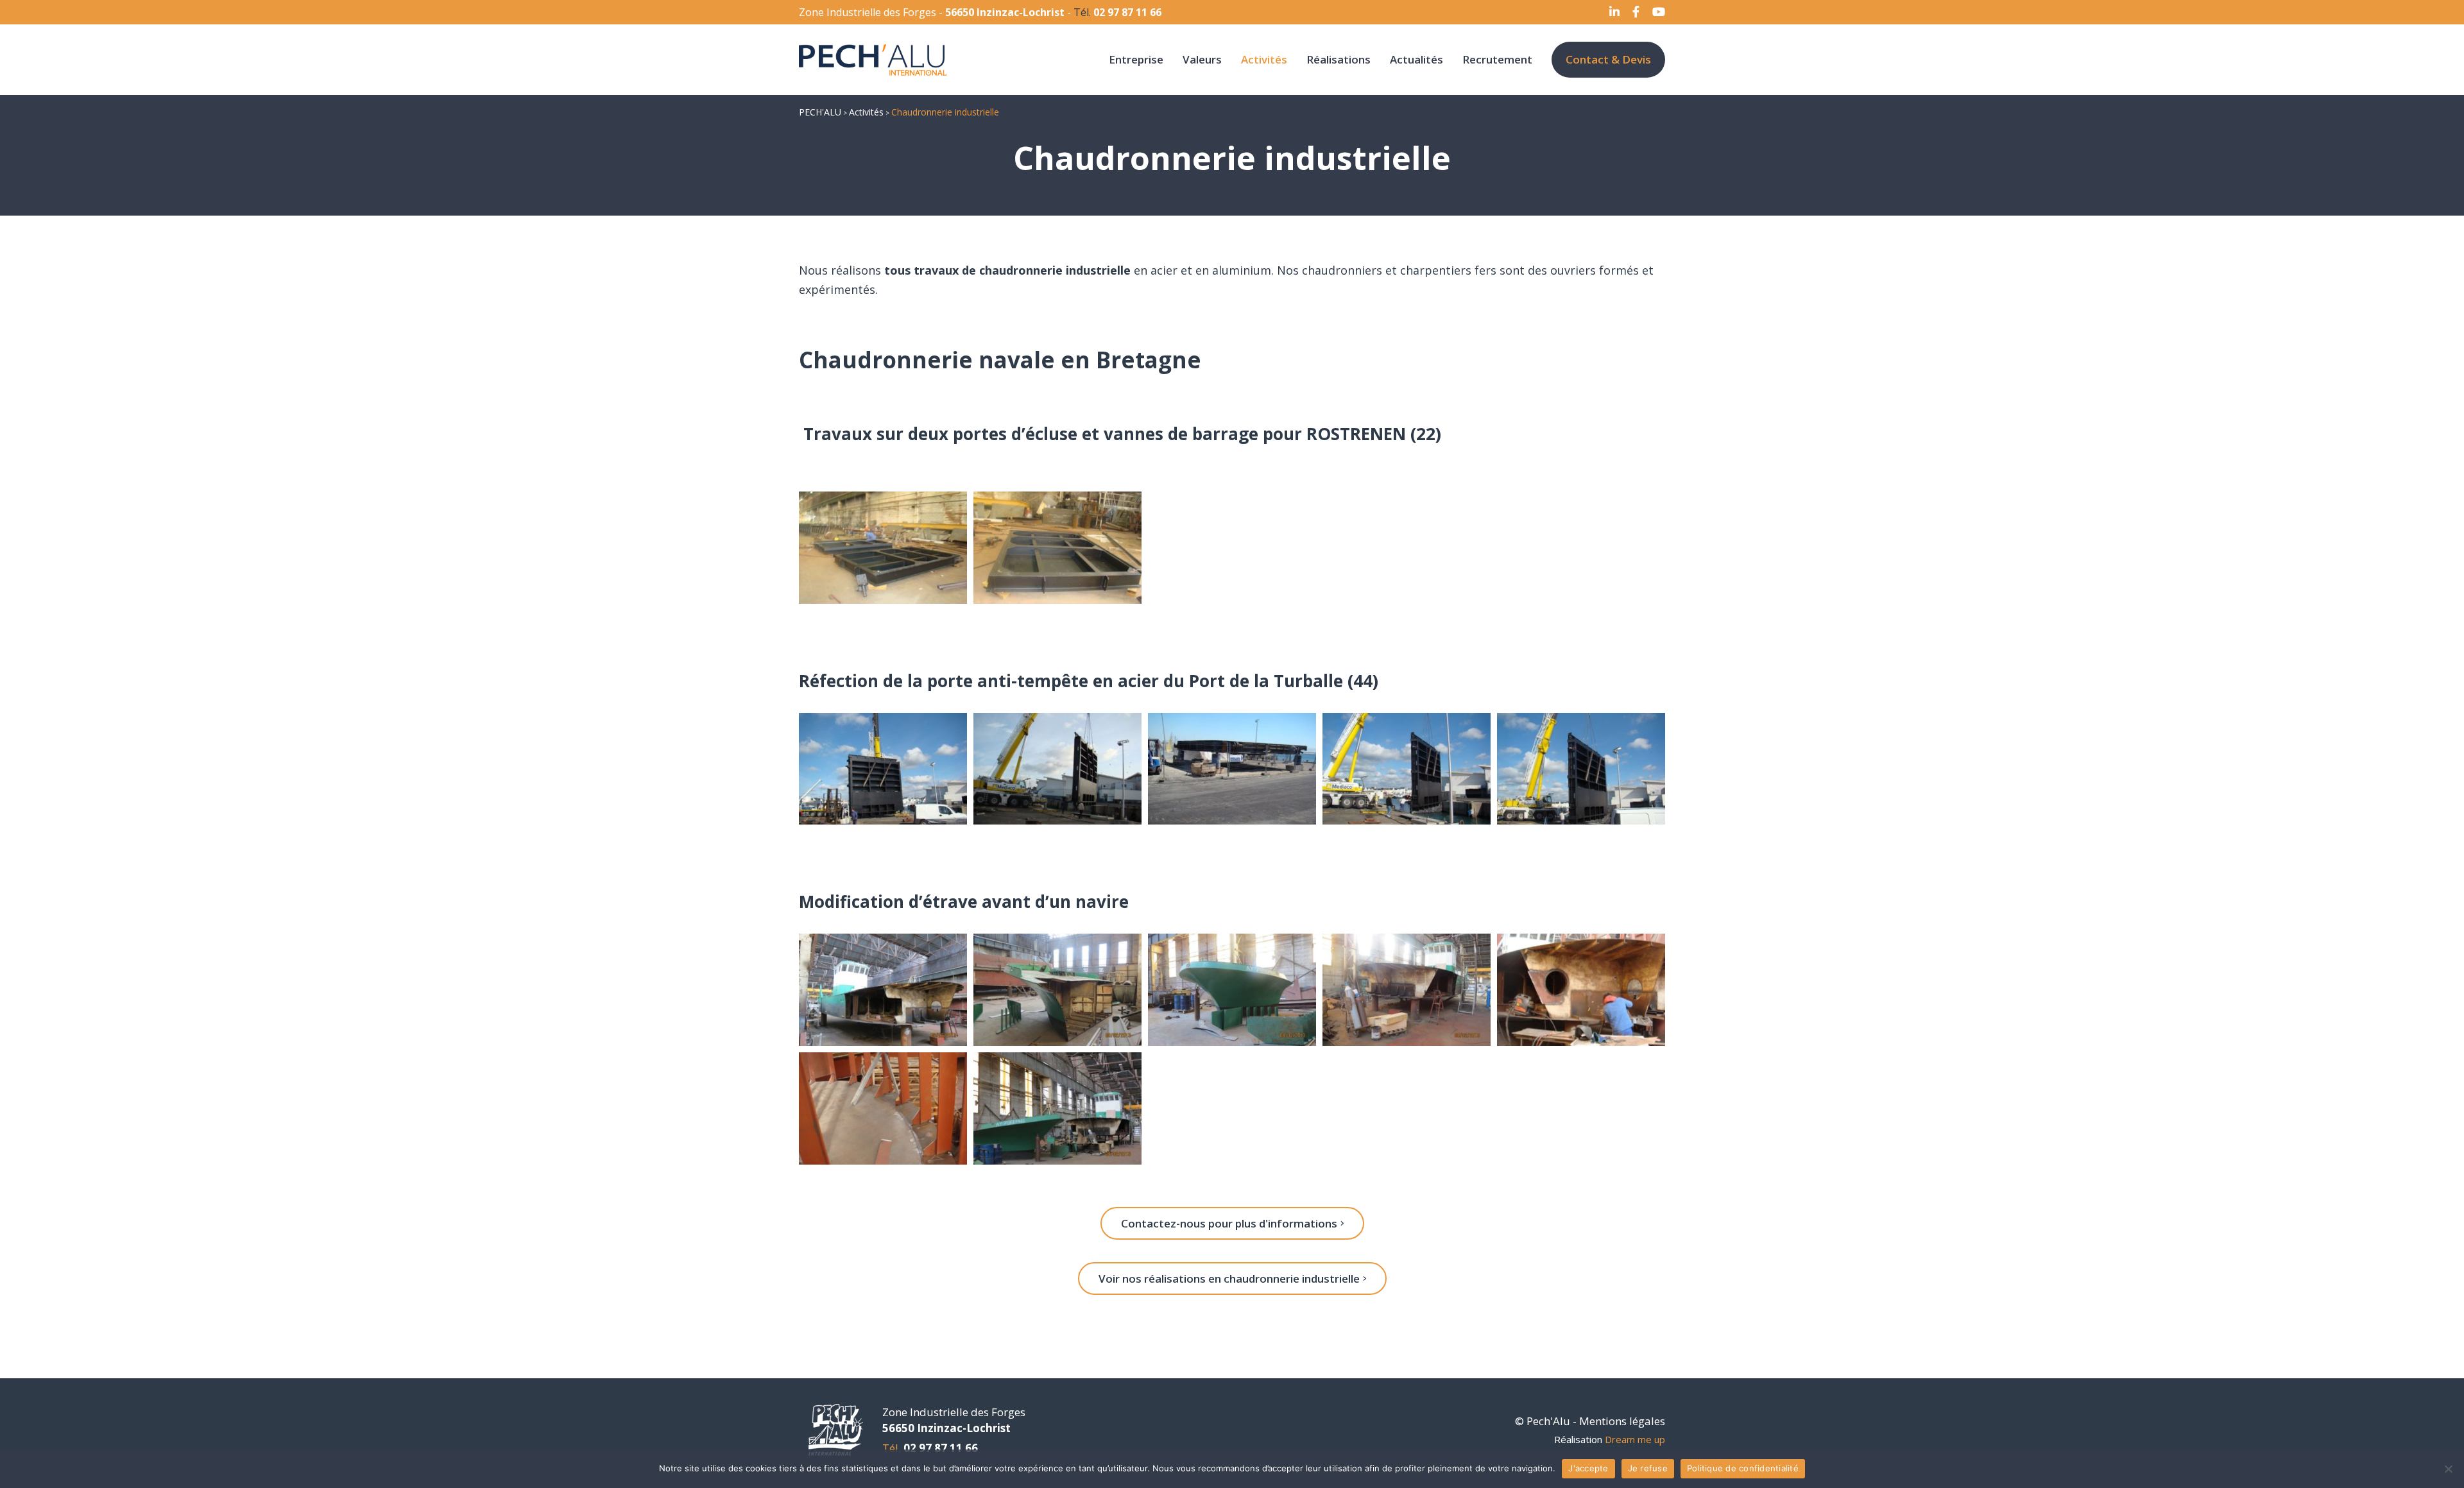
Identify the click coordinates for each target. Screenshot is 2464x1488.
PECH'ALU (820, 112)
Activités (1264, 59)
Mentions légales (1622, 1421)
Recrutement (1497, 59)
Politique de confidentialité (1743, 1468)
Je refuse (1648, 1468)
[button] (1232, 1223)
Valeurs (1202, 59)
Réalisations (1339, 59)
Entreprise (1136, 59)
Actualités (1416, 59)
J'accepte (1588, 1468)
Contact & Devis (1608, 59)
